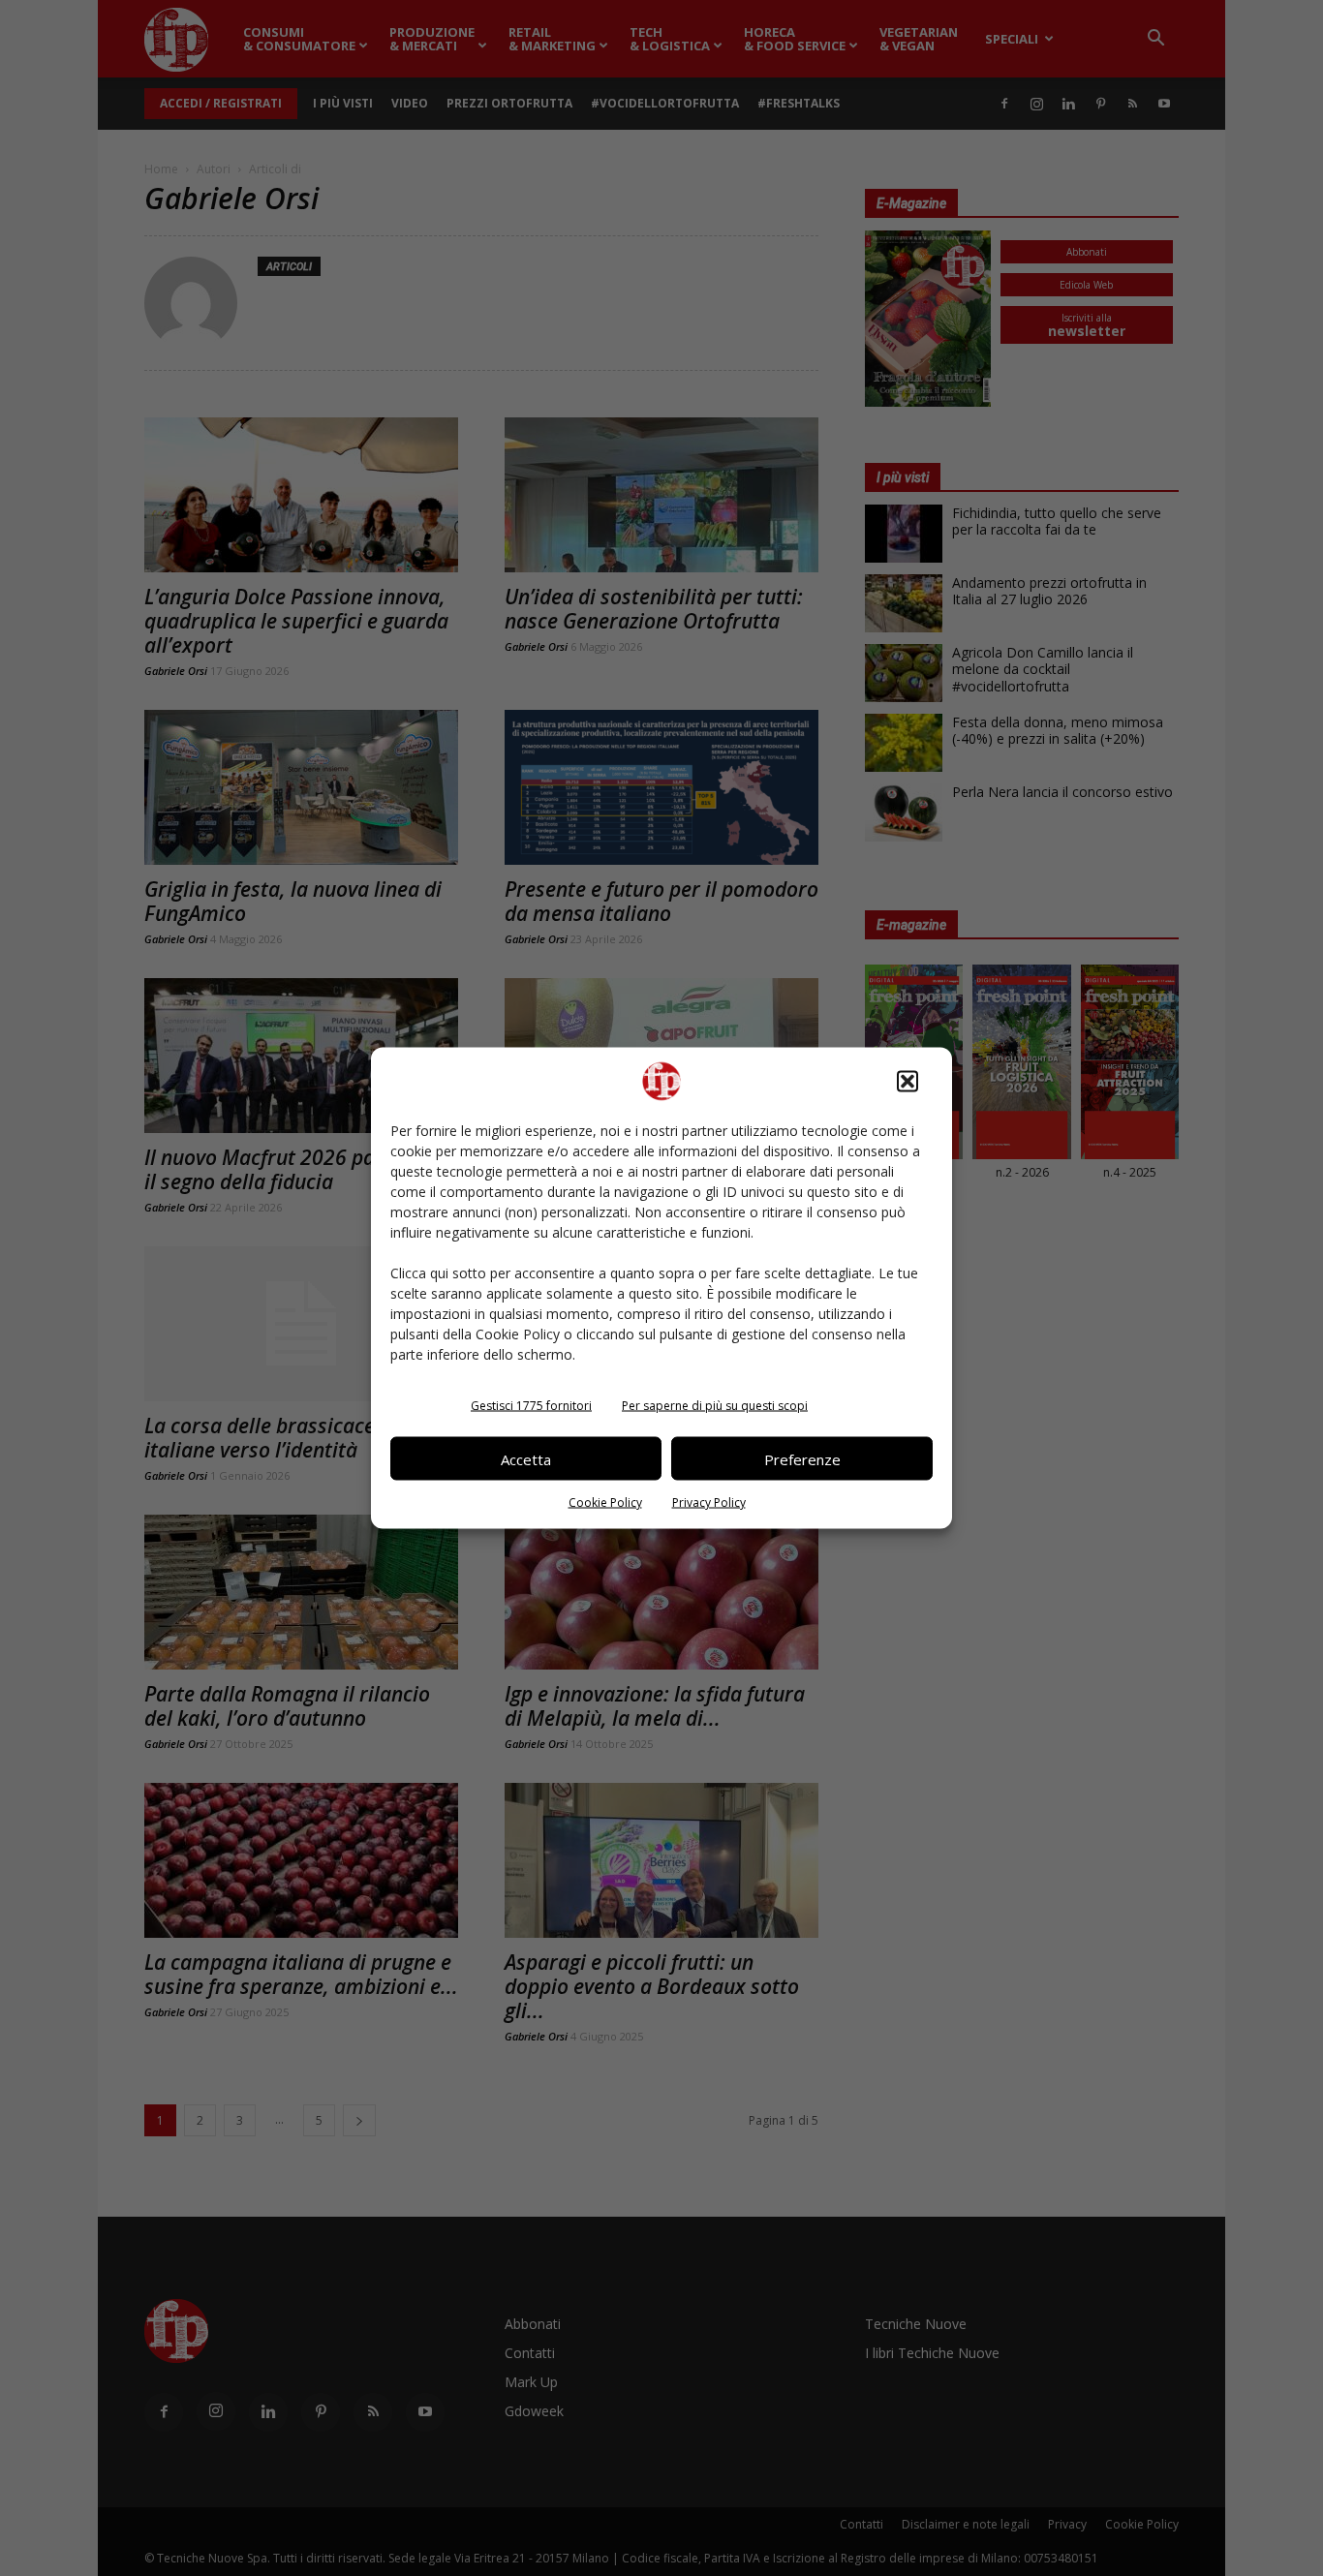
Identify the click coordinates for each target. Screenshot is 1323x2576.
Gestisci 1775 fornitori (531, 1406)
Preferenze (802, 1458)
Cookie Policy (605, 1503)
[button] (908, 1082)
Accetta (526, 1458)
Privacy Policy (709, 1503)
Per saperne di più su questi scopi (715, 1406)
